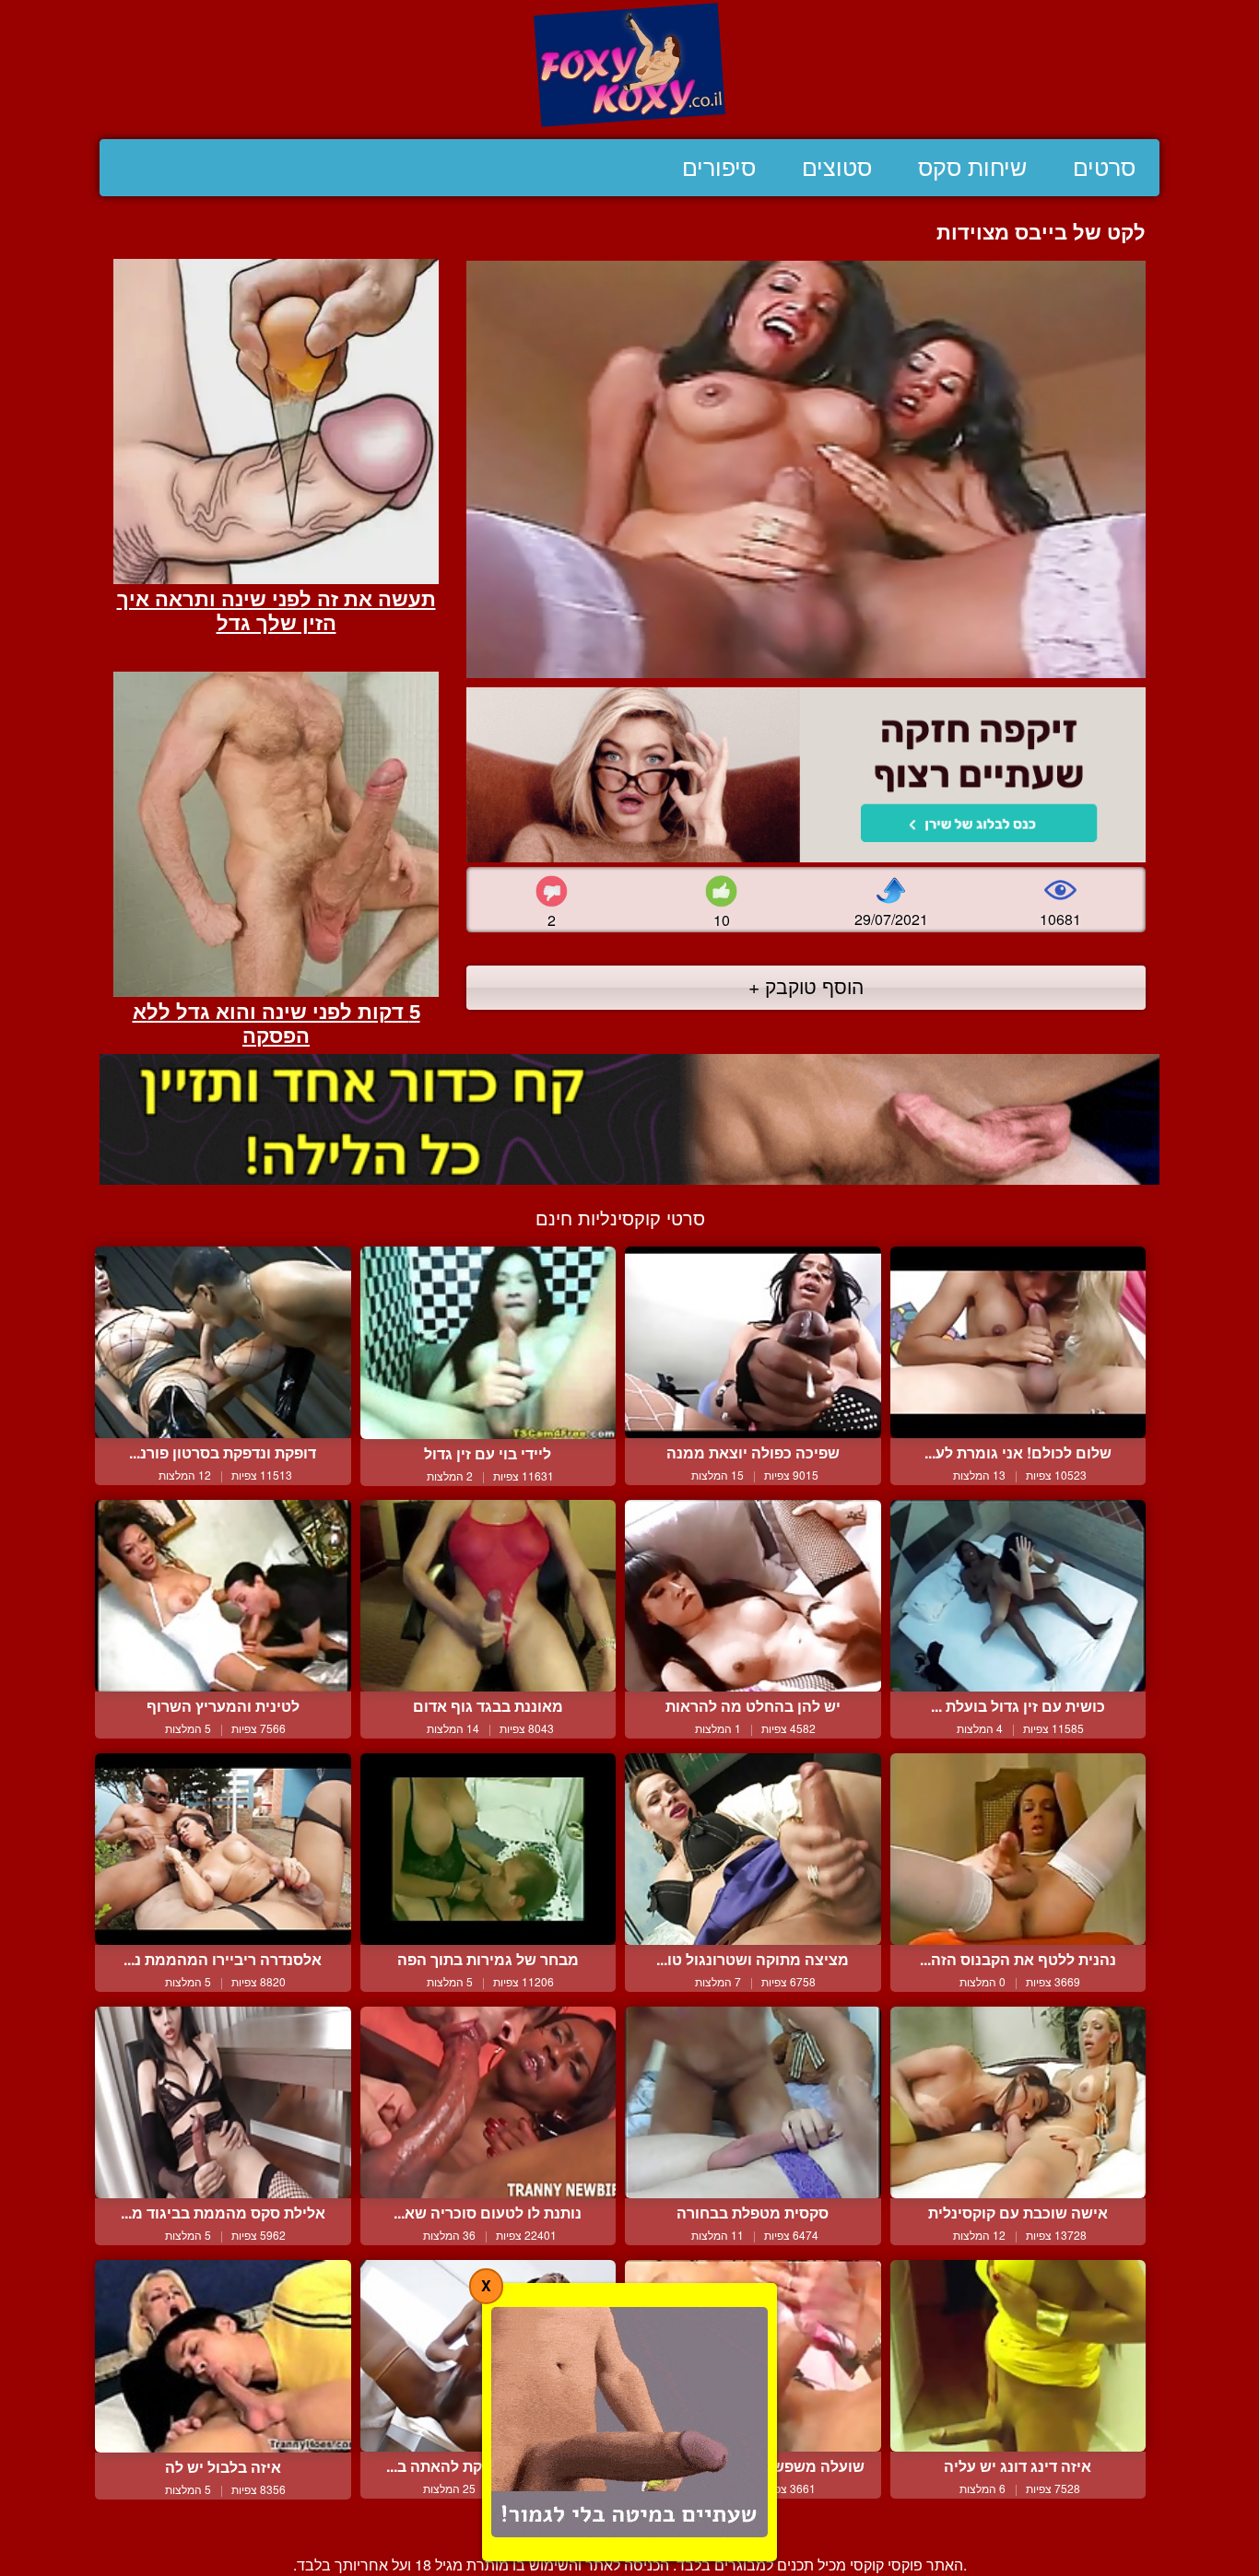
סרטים (1104, 168)
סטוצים (837, 168)
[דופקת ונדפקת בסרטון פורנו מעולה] (223, 1342)
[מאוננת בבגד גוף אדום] (488, 1596)
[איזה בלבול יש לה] (223, 2356)
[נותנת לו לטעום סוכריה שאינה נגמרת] (488, 2102)
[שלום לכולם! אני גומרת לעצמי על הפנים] (1018, 1342)
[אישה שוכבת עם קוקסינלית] (1018, 2102)
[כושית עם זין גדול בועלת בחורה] (1018, 1596)
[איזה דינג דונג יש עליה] (1018, 2356)
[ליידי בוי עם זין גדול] (488, 1343)
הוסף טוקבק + (806, 986)
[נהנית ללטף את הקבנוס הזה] (1018, 1849)
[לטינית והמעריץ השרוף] (223, 1596)
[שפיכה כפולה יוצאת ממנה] (753, 1342)
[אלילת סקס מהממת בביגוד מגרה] (223, 2102)
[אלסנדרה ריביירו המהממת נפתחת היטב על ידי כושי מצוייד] (223, 1849)
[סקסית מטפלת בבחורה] (753, 2102)
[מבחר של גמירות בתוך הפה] (488, 1849)
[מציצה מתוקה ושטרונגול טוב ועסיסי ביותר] (753, 1849)
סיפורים (719, 168)
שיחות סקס (972, 168)
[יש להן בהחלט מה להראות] (753, 1596)
